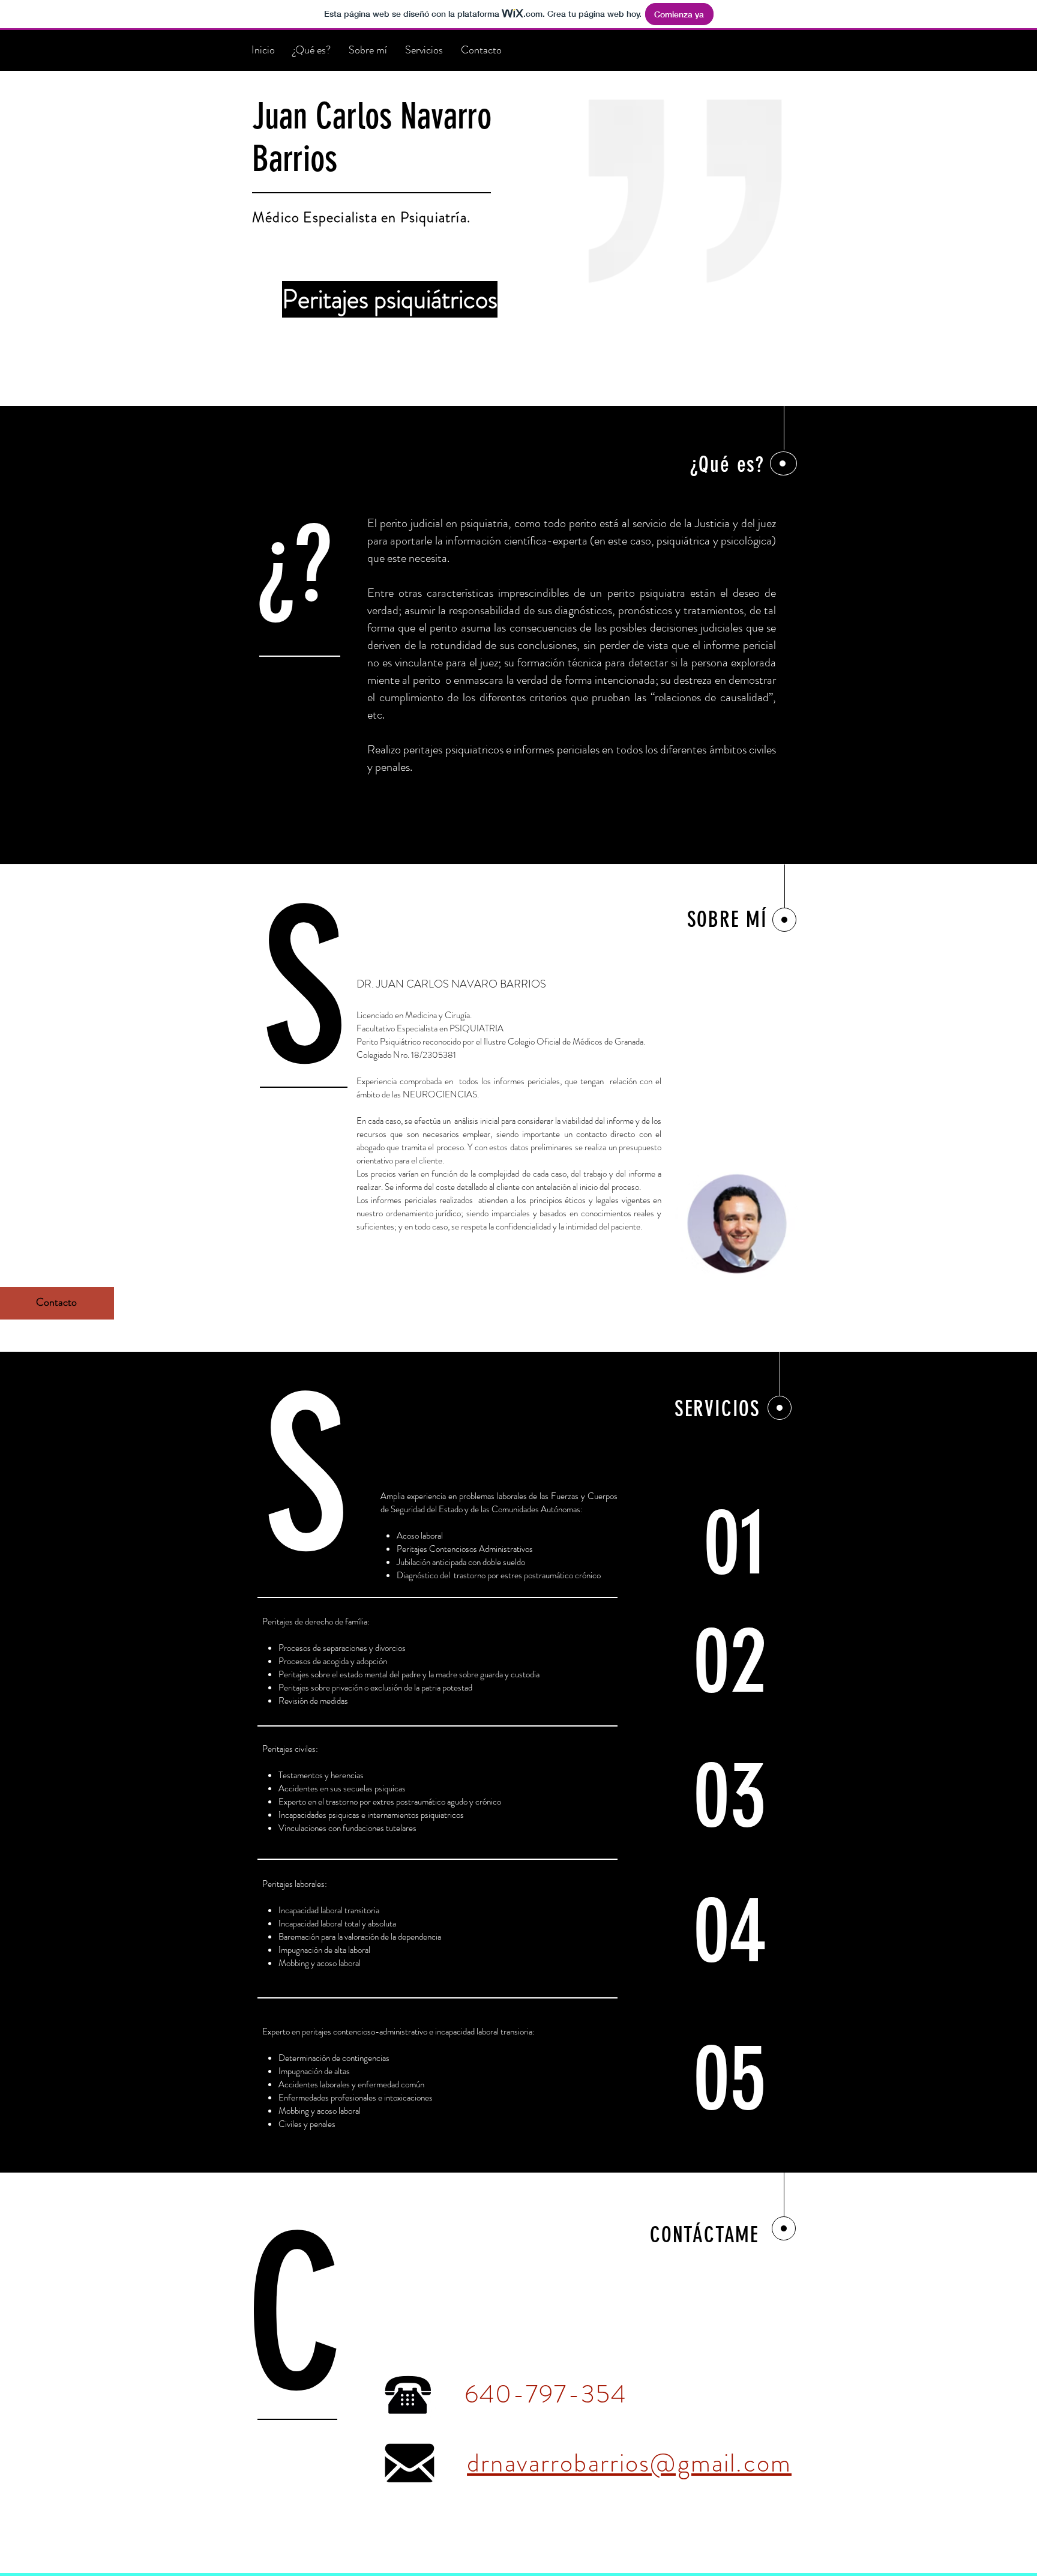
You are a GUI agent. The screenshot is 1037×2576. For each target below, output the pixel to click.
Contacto (56, 1302)
